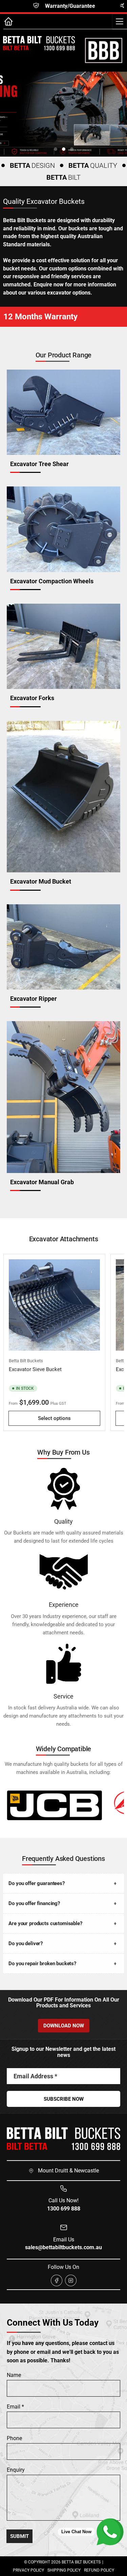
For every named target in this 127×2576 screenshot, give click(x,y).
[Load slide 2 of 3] (64, 149)
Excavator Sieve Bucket (35, 1369)
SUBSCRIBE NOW (64, 2099)
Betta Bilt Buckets (26, 1361)
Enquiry (16, 2470)
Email (15, 2407)
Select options (54, 1418)
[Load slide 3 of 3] (72, 149)
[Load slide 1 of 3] (56, 149)
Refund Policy (99, 2570)
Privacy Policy (28, 2570)
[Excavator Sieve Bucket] (54, 1305)
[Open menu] (120, 21)
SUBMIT (19, 2536)
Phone (14, 2438)
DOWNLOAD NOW (64, 2026)
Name (14, 2375)
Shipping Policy (64, 2570)
